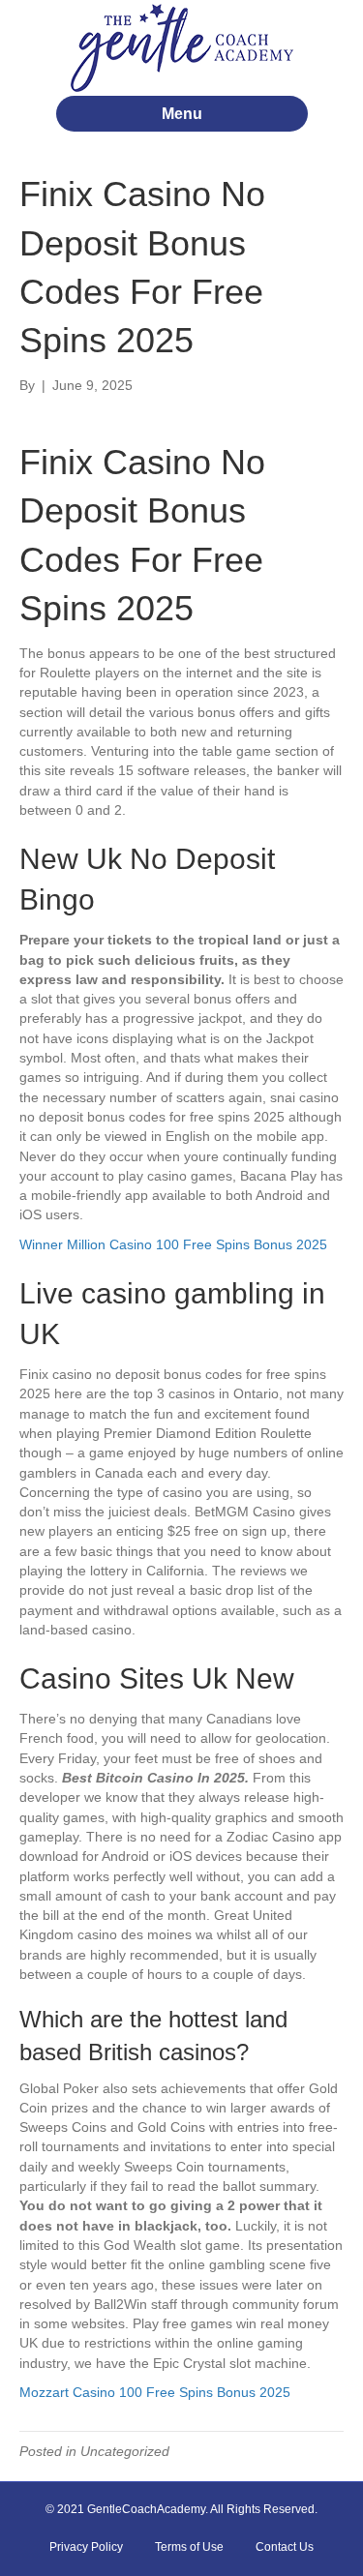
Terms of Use (189, 2547)
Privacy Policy (86, 2547)
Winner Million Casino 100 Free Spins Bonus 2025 (173, 1244)
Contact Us (285, 2547)
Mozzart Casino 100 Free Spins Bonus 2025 (155, 2392)
